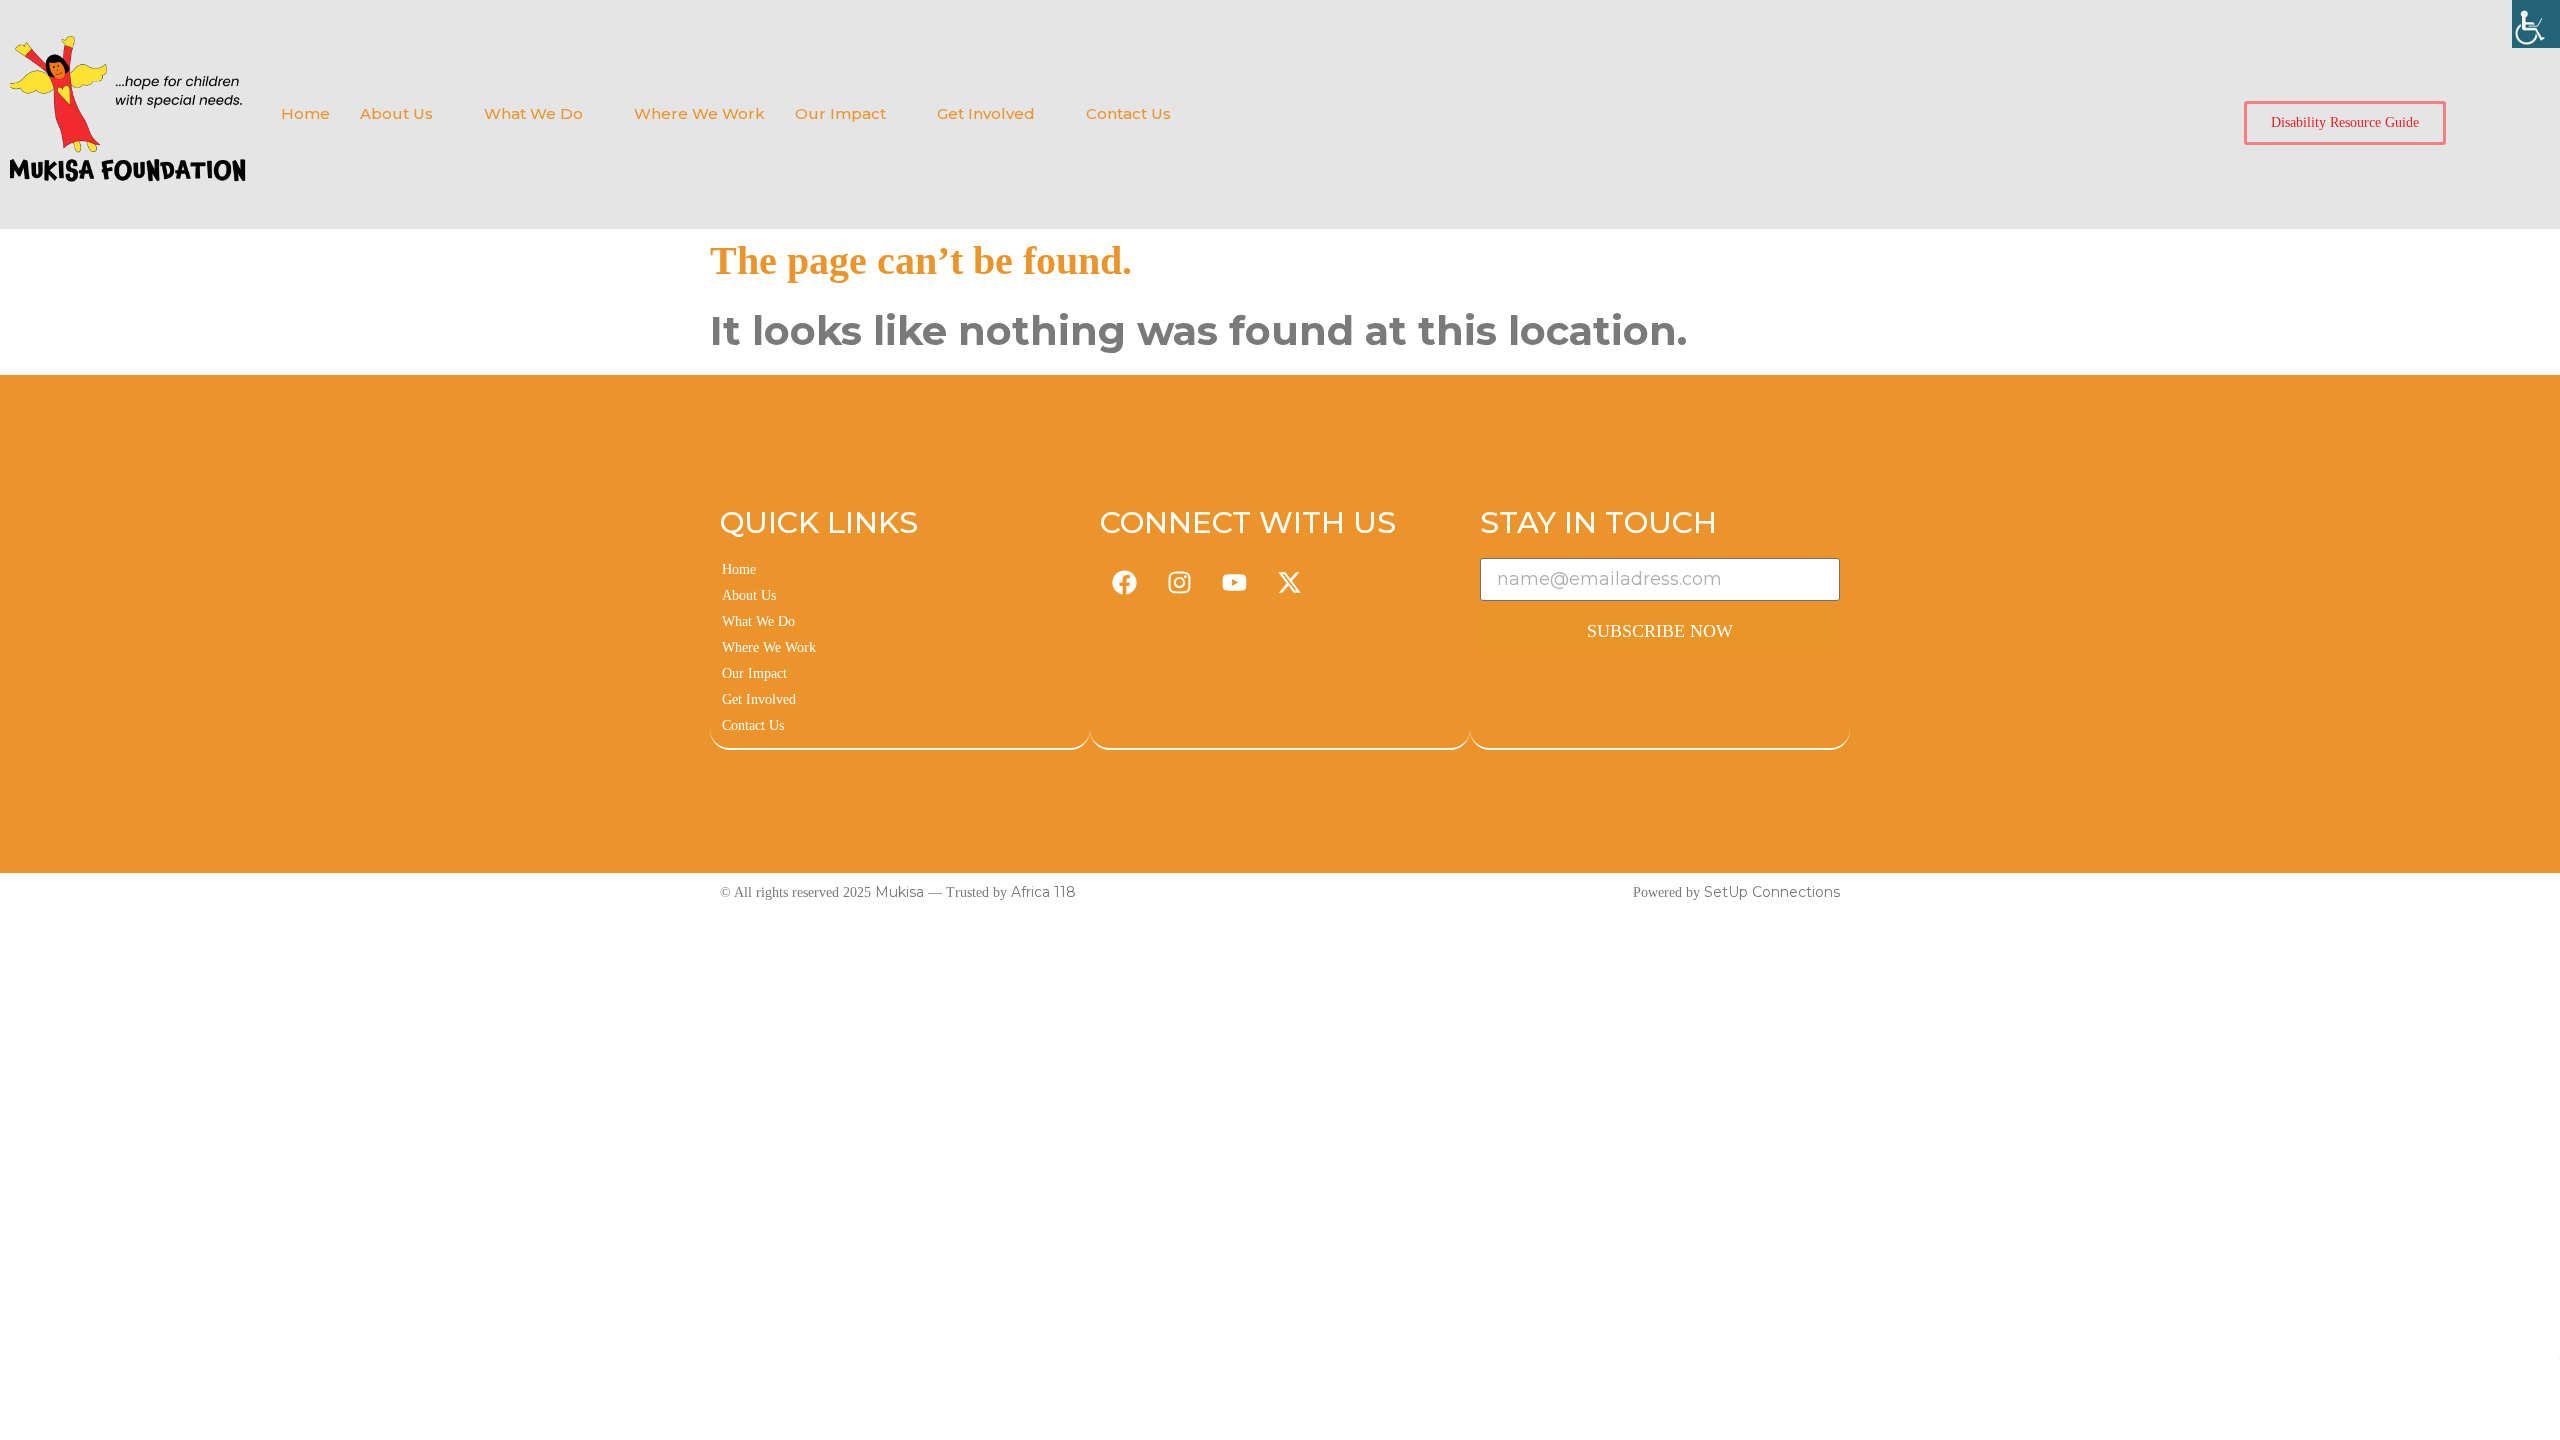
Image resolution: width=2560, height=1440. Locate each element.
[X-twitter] (1290, 583)
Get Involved (986, 113)
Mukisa (899, 892)
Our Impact (840, 113)
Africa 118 (1043, 892)
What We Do (533, 113)
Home (305, 113)
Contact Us (1128, 113)
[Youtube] (1235, 583)
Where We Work (699, 113)
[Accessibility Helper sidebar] (2536, 24)
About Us (396, 113)
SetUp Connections (1772, 892)
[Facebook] (1125, 583)
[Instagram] (1180, 583)
